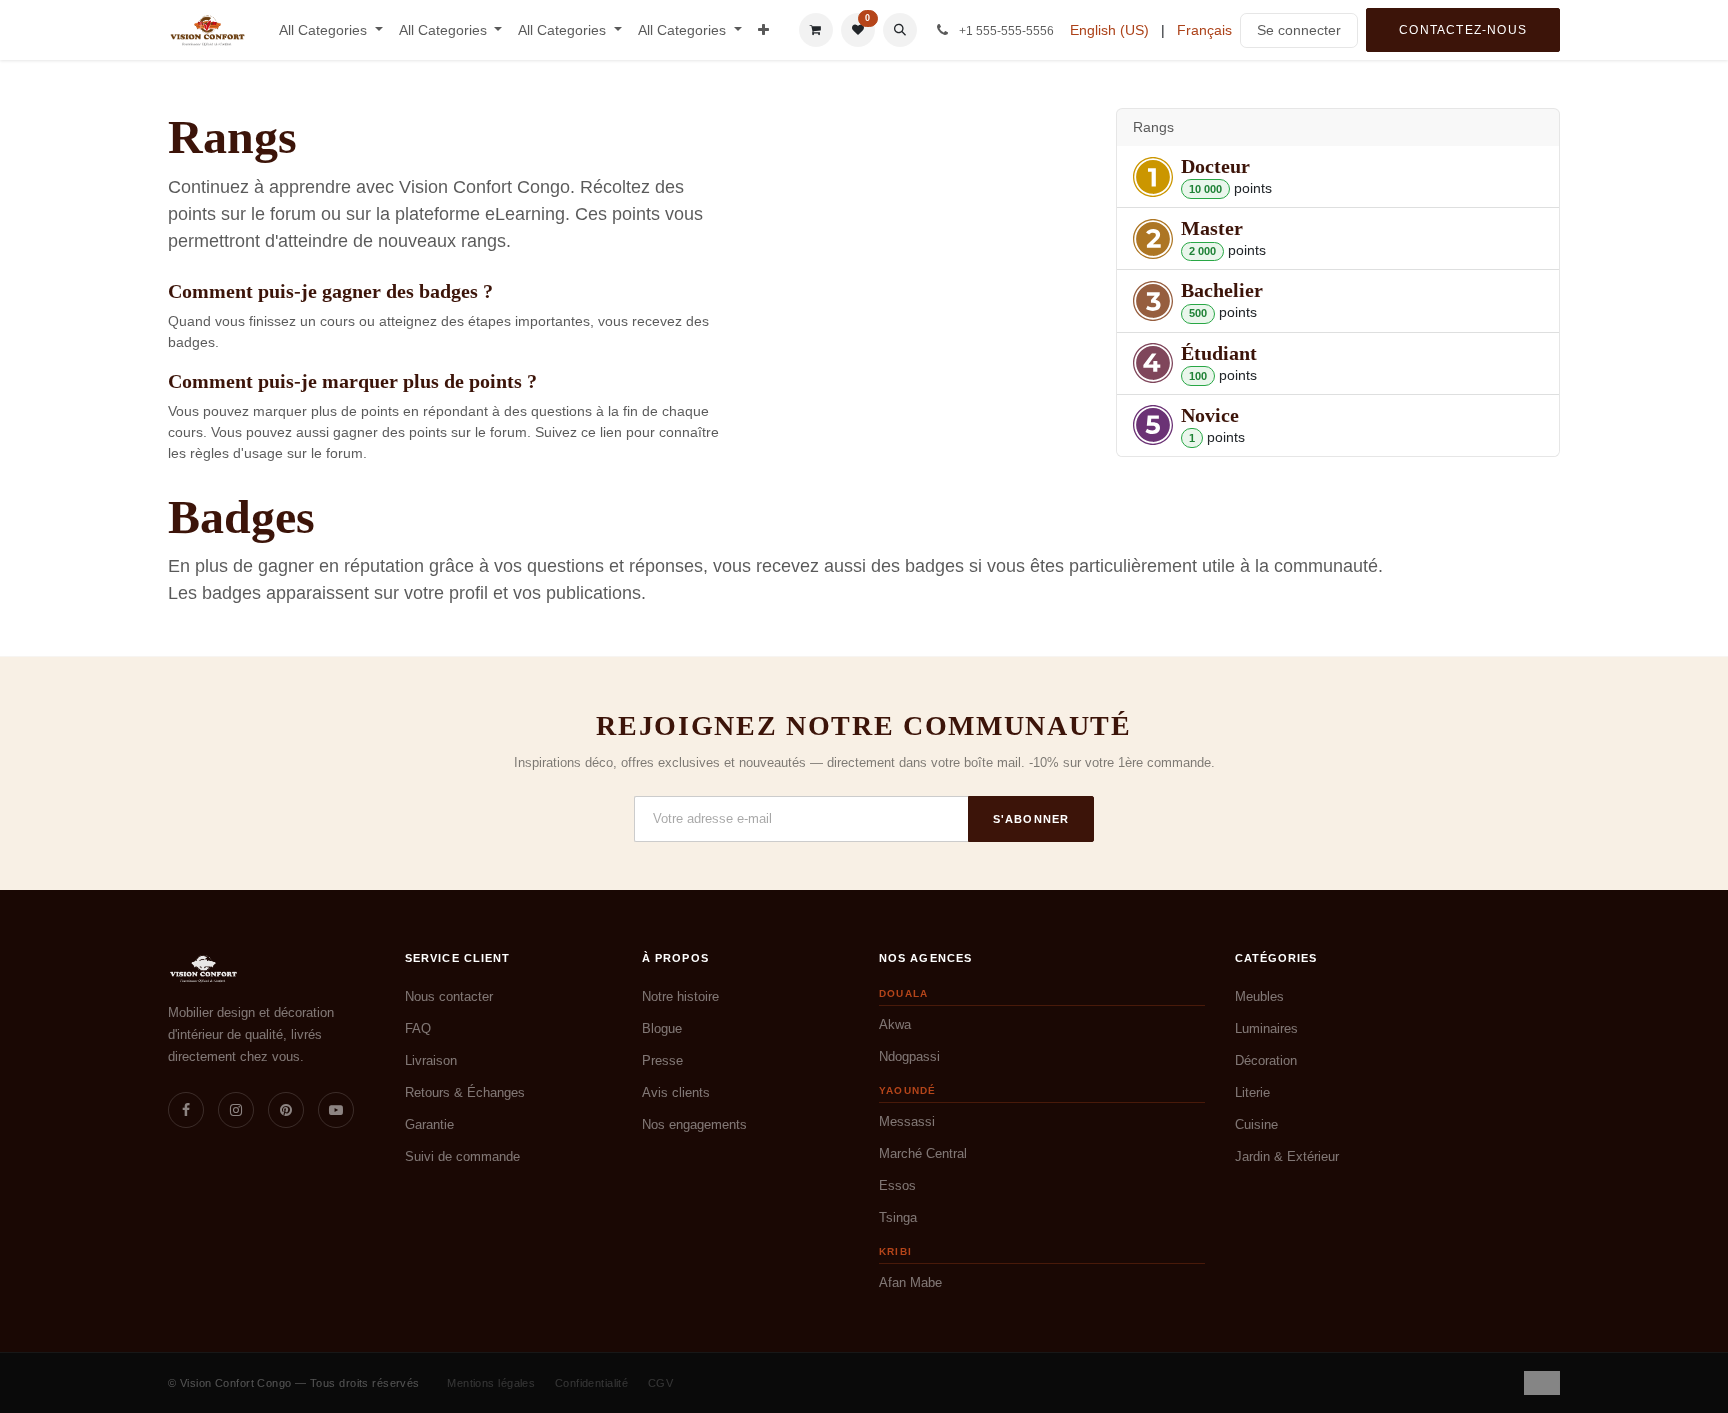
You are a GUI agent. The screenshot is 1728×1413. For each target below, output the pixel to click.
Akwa (895, 1024)
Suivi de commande (462, 1156)
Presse (662, 1060)
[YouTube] (336, 1110)
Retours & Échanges (465, 1092)
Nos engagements (694, 1124)
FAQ (418, 1028)
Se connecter (1299, 30)
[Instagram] (236, 1110)
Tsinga (898, 1217)
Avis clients (676, 1092)
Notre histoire (680, 996)
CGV (660, 1383)
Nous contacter (449, 996)
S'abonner (1031, 819)
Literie (1252, 1092)
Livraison (431, 1060)
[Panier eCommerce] (816, 30)
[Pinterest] (286, 1110)
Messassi (907, 1121)
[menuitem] (331, 30)
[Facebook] (186, 1110)
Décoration (1266, 1060)
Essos (897, 1185)
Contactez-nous (1463, 30)
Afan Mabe (910, 1282)
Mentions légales (491, 1383)
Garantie (429, 1124)
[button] (900, 30)
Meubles (1259, 996)
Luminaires (1266, 1028)
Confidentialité (592, 1383)
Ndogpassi (909, 1056)
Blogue (662, 1028)
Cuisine (1256, 1124)
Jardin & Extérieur (1287, 1156)
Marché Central (923, 1153)
